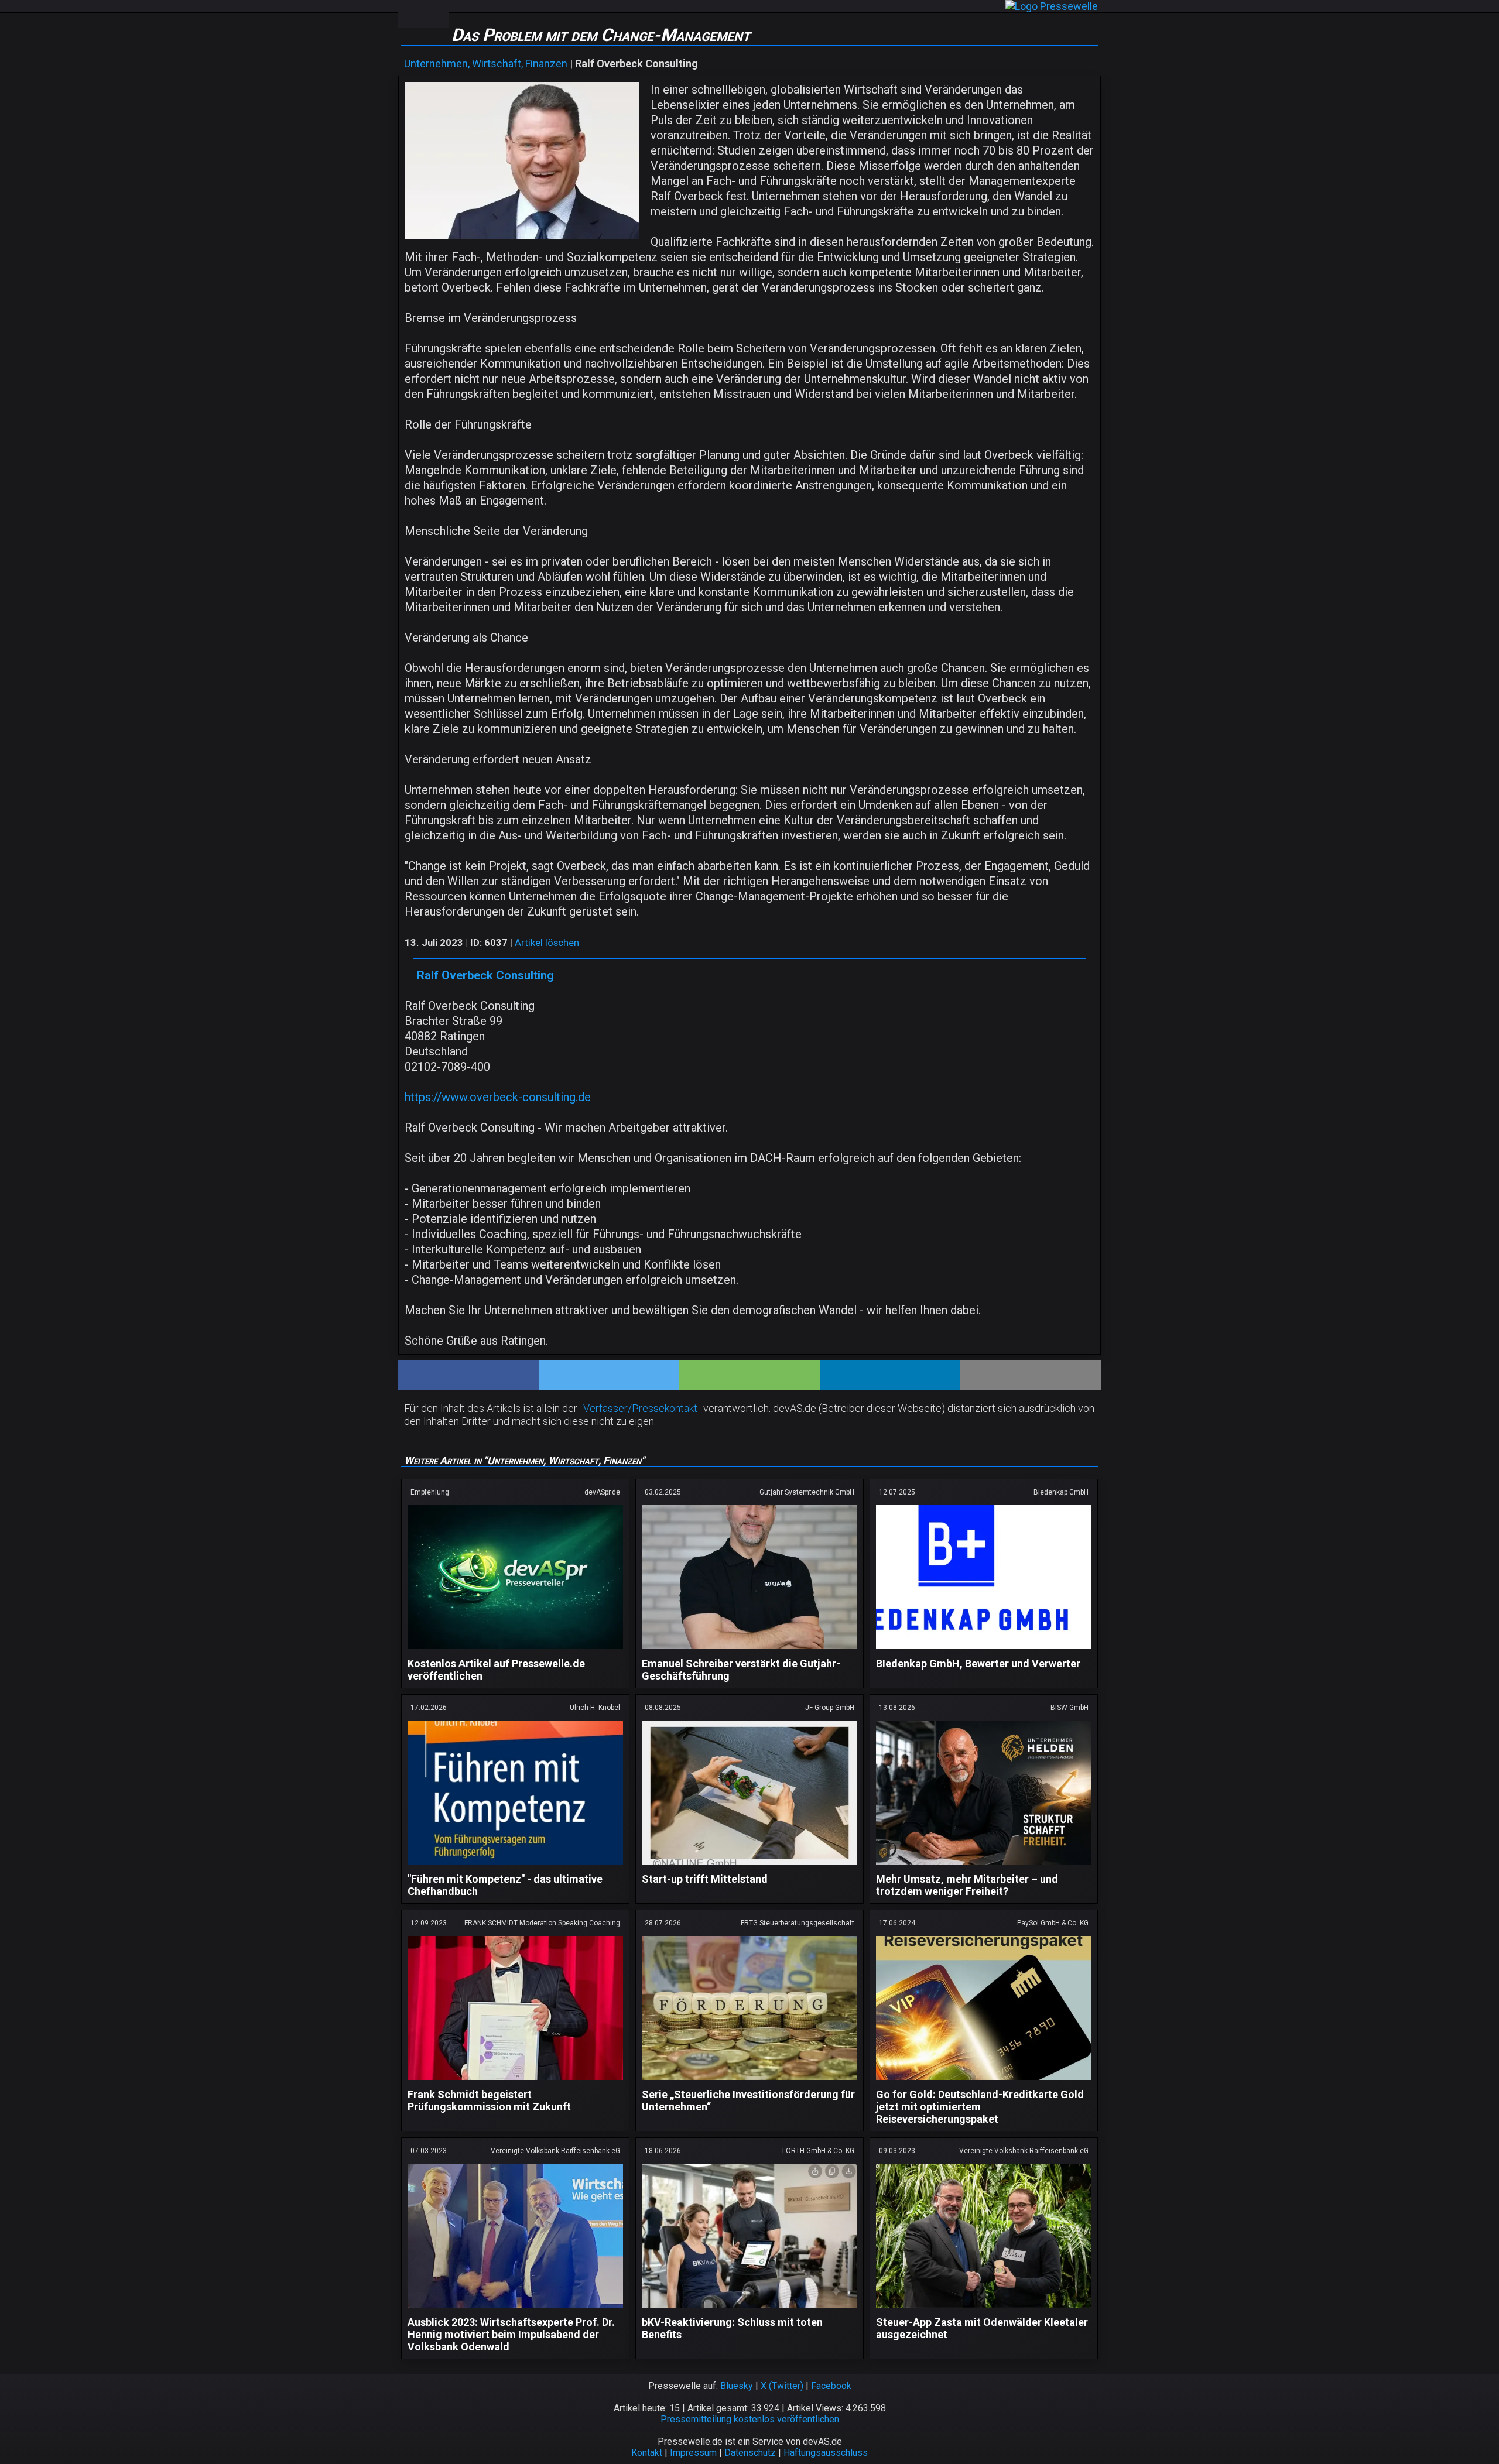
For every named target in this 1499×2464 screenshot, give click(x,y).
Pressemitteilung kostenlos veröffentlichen (750, 2419)
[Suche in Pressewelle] (436, 14)
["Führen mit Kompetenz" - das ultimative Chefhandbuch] (515, 1867)
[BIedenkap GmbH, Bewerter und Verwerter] (984, 1651)
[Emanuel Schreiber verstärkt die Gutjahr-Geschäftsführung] (749, 1651)
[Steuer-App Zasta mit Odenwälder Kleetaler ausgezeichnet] (984, 2310)
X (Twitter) (782, 2386)
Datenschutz (750, 2453)
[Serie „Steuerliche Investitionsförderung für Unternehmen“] (749, 2082)
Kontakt (647, 2453)
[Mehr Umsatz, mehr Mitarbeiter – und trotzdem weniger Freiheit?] (984, 1867)
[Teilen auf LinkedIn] (890, 1375)
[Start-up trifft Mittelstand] (749, 1867)
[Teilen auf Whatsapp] (749, 1375)
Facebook (831, 2386)
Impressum (693, 2453)
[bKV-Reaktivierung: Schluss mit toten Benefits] (749, 2310)
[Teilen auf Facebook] (468, 1375)
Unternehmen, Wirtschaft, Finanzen (486, 64)
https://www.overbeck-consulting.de (498, 1097)
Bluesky (737, 2386)
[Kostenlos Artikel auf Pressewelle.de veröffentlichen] (515, 1651)
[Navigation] (410, 14)
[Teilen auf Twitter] (609, 1375)
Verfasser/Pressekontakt (640, 1408)
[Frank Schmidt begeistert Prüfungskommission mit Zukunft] (515, 2082)
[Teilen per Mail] (1031, 1375)
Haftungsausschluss (826, 2453)
